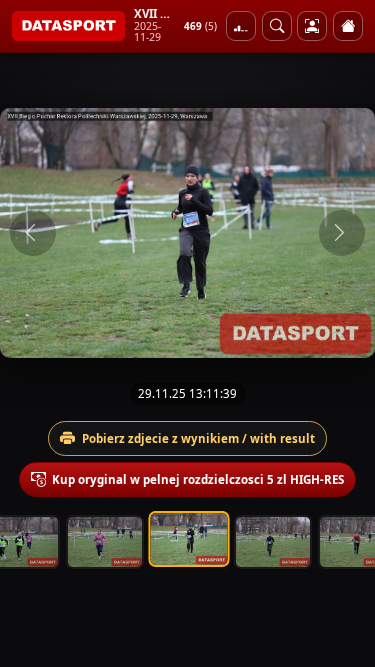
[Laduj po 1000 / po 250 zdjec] (241, 26)
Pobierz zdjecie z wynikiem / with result (198, 438)
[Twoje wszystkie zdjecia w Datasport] (312, 26)
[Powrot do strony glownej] (348, 26)
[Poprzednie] (33, 233)
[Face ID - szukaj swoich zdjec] (277, 26)
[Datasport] (68, 26)
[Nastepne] (342, 233)
